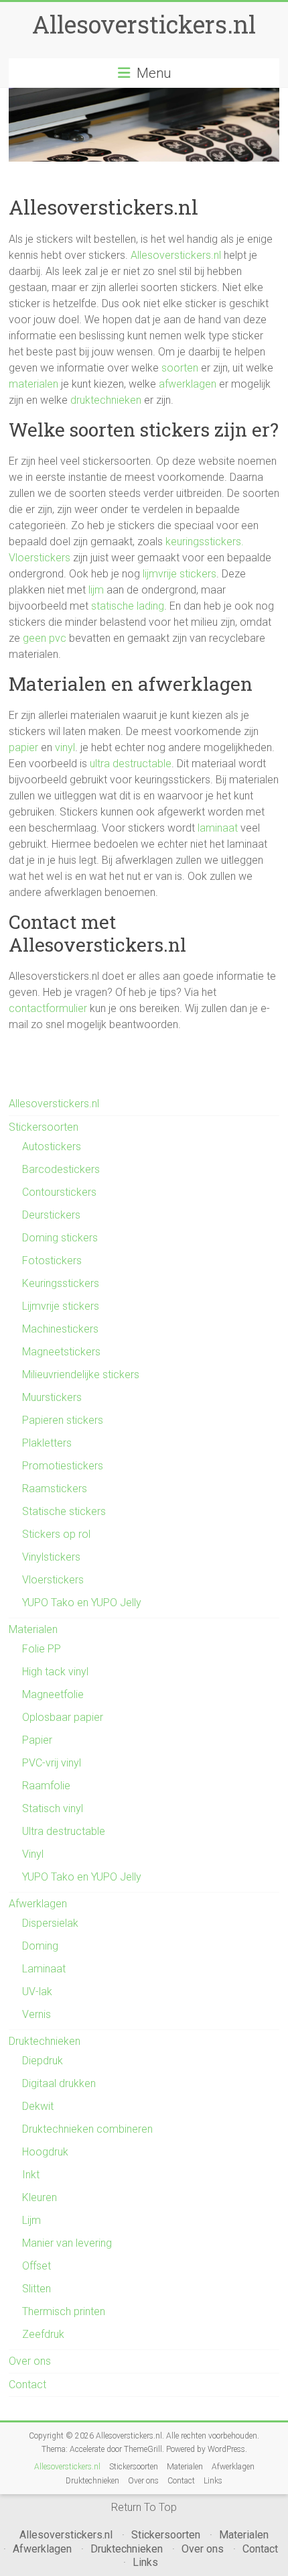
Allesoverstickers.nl (144, 24)
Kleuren (40, 2197)
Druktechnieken (45, 2041)
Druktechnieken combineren (87, 2129)
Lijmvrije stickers (61, 1306)
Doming (40, 1946)
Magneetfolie (53, 1694)
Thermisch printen (64, 2311)
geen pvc (45, 638)
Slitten (37, 2289)
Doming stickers (60, 1238)
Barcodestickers (61, 1169)
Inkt (31, 2175)
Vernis (37, 2014)
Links (213, 2481)
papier (23, 747)
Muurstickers (52, 1397)
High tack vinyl (55, 1672)
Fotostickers (52, 1261)
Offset (37, 2266)
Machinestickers (60, 1329)
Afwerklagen (38, 1904)
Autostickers (52, 1146)
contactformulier (48, 1008)
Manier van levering (67, 2243)
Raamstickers (55, 1489)
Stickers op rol (56, 1534)
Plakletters (47, 1443)
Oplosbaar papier (63, 1717)
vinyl (65, 747)
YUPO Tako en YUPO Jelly (82, 1603)
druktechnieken (106, 400)
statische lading (128, 606)
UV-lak (37, 1992)
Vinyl (33, 1854)
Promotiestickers (63, 1466)
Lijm (31, 2220)
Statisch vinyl (53, 1808)
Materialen (33, 1629)
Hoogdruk (45, 2152)
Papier (37, 1740)
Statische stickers (64, 1511)
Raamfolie (46, 1786)
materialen (33, 384)
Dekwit (38, 2106)
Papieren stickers (63, 1420)
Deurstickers (51, 1215)
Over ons (30, 2361)
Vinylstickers (51, 1557)
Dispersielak (50, 1923)
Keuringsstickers (61, 1283)
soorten (180, 368)
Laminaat (44, 1969)
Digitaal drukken (59, 2083)
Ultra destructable (64, 1831)
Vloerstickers (40, 558)
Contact (27, 2385)
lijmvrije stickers (179, 574)
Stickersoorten (44, 1127)
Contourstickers (59, 1192)
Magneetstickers (61, 1352)
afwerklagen (188, 384)
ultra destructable (131, 764)
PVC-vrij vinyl (52, 1763)
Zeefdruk (43, 2334)
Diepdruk (43, 2061)
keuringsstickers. (205, 542)
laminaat (218, 828)
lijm (96, 590)
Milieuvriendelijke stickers (81, 1375)
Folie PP (42, 1649)
